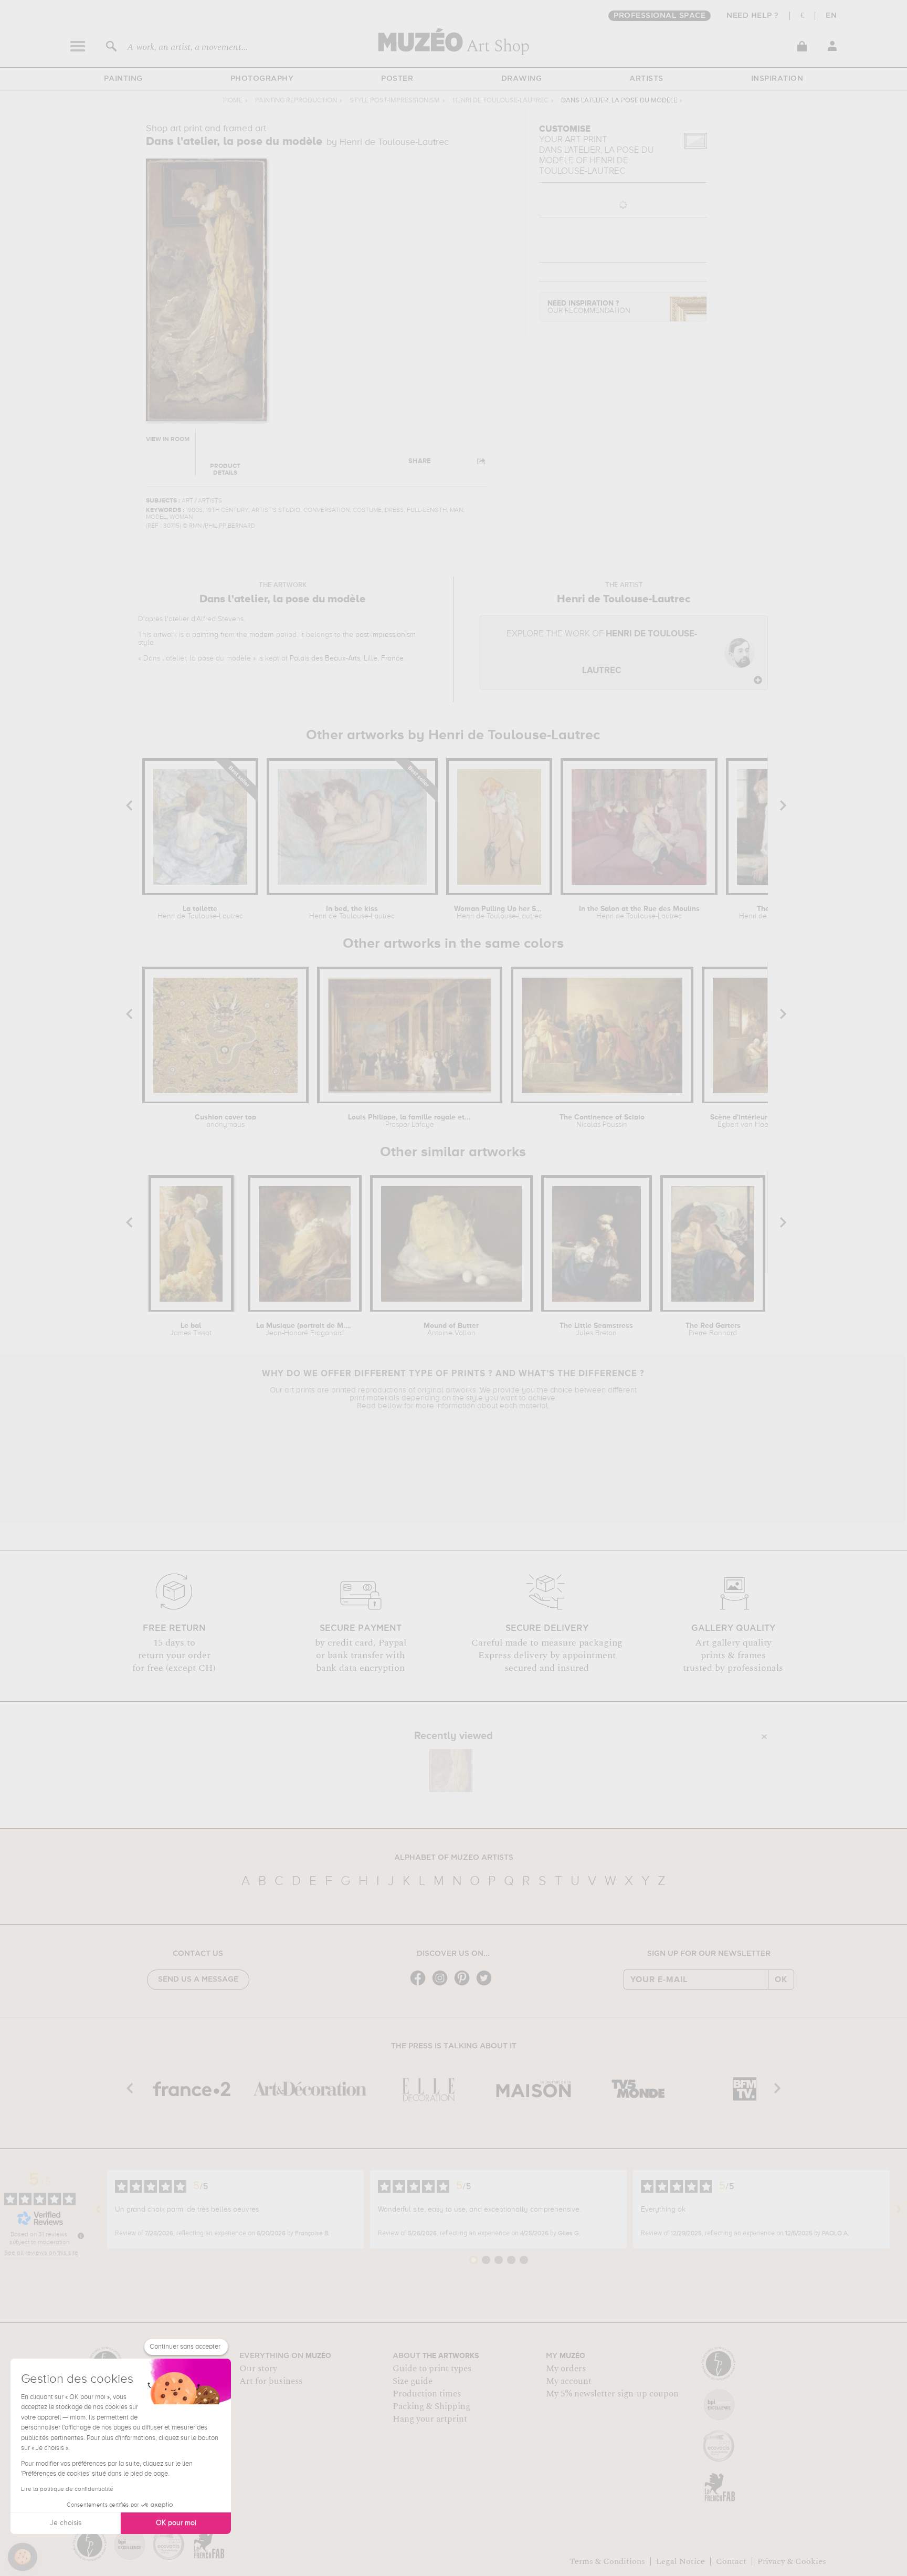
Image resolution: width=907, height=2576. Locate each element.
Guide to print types (432, 2369)
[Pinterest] (465, 1985)
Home (233, 101)
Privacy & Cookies (792, 2561)
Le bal (191, 1329)
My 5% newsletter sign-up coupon (612, 2394)
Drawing (522, 79)
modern (262, 635)
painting (205, 635)
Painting (123, 79)
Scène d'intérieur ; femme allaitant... (756, 1121)
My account (569, 2381)
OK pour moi (176, 2523)
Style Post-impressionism (395, 101)
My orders (566, 2369)
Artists (646, 79)
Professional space (660, 16)
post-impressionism (386, 635)
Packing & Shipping (431, 2406)
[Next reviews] (899, 2210)
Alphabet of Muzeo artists (454, 1858)
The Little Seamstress (596, 1329)
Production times (427, 2394)
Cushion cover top (225, 1121)
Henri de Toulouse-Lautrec (500, 101)
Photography (262, 79)
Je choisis (66, 2523)
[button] (23, 2557)
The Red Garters (713, 1329)
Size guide (413, 2381)
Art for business (271, 2381)
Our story (258, 2369)
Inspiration (777, 79)
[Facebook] (420, 1985)
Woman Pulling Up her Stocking (499, 913)
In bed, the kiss (352, 913)
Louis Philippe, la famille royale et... (409, 1121)
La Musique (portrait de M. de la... (304, 1329)
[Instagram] (442, 1985)
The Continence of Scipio (602, 1121)
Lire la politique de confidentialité (67, 2489)
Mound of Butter (451, 1329)
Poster (397, 79)
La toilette (200, 913)
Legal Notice (681, 2561)
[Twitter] (487, 1985)
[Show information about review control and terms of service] (81, 2236)
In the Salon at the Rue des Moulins (639, 913)
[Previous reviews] (98, 2210)
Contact (731, 2561)
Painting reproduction (296, 101)
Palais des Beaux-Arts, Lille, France (347, 658)
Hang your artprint (430, 2419)
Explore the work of (602, 652)
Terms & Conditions (607, 2561)
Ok (781, 1980)
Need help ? (753, 16)
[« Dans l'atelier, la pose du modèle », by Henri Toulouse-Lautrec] (451, 1771)
